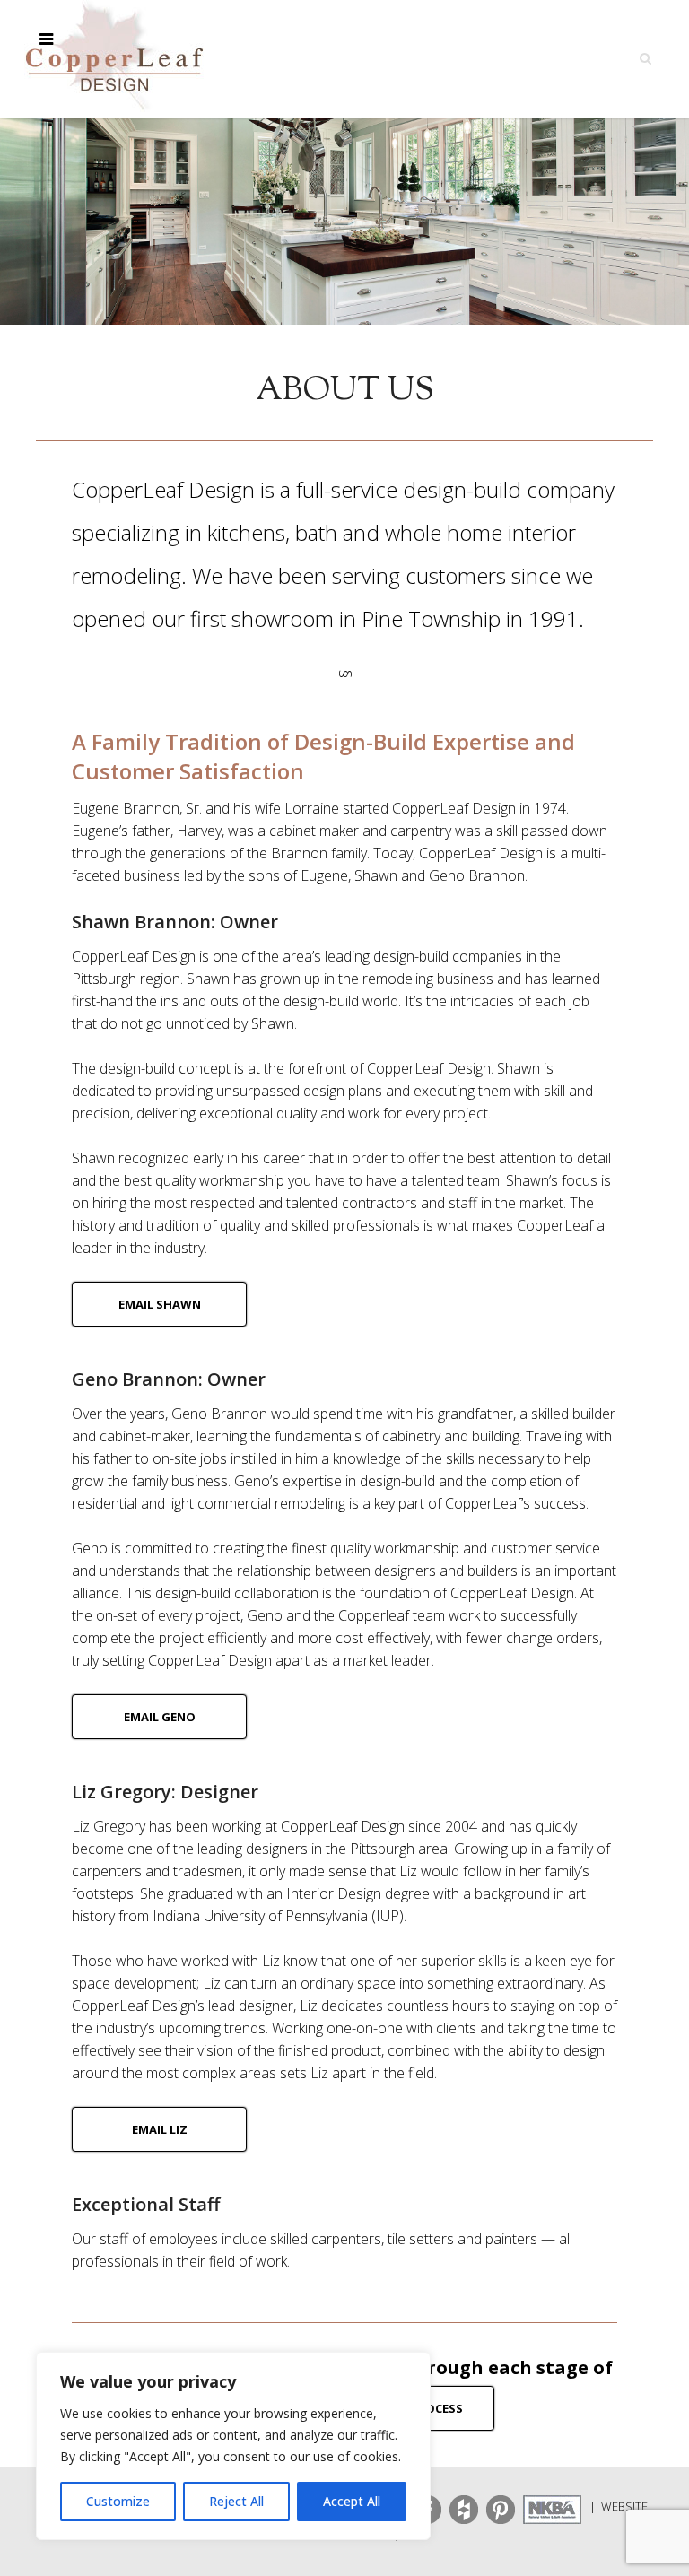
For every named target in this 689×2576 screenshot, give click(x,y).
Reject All (236, 2501)
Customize (118, 2501)
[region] (233, 2446)
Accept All (352, 2501)
